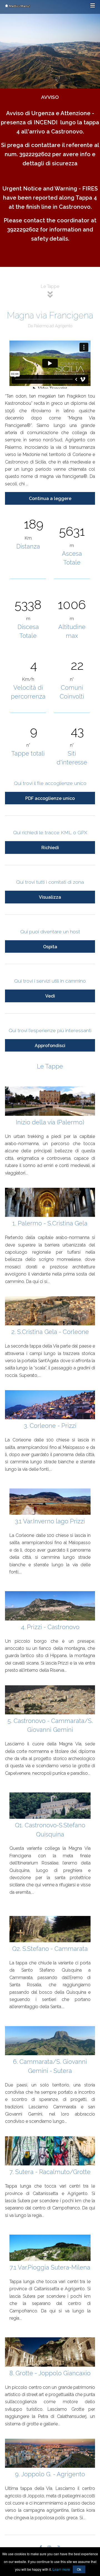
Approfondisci (50, 1046)
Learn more (61, 2569)
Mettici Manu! (19, 6)
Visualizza (50, 897)
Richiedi (50, 848)
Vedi (50, 996)
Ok (79, 2569)
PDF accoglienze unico (50, 798)
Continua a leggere (50, 499)
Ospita (50, 947)
